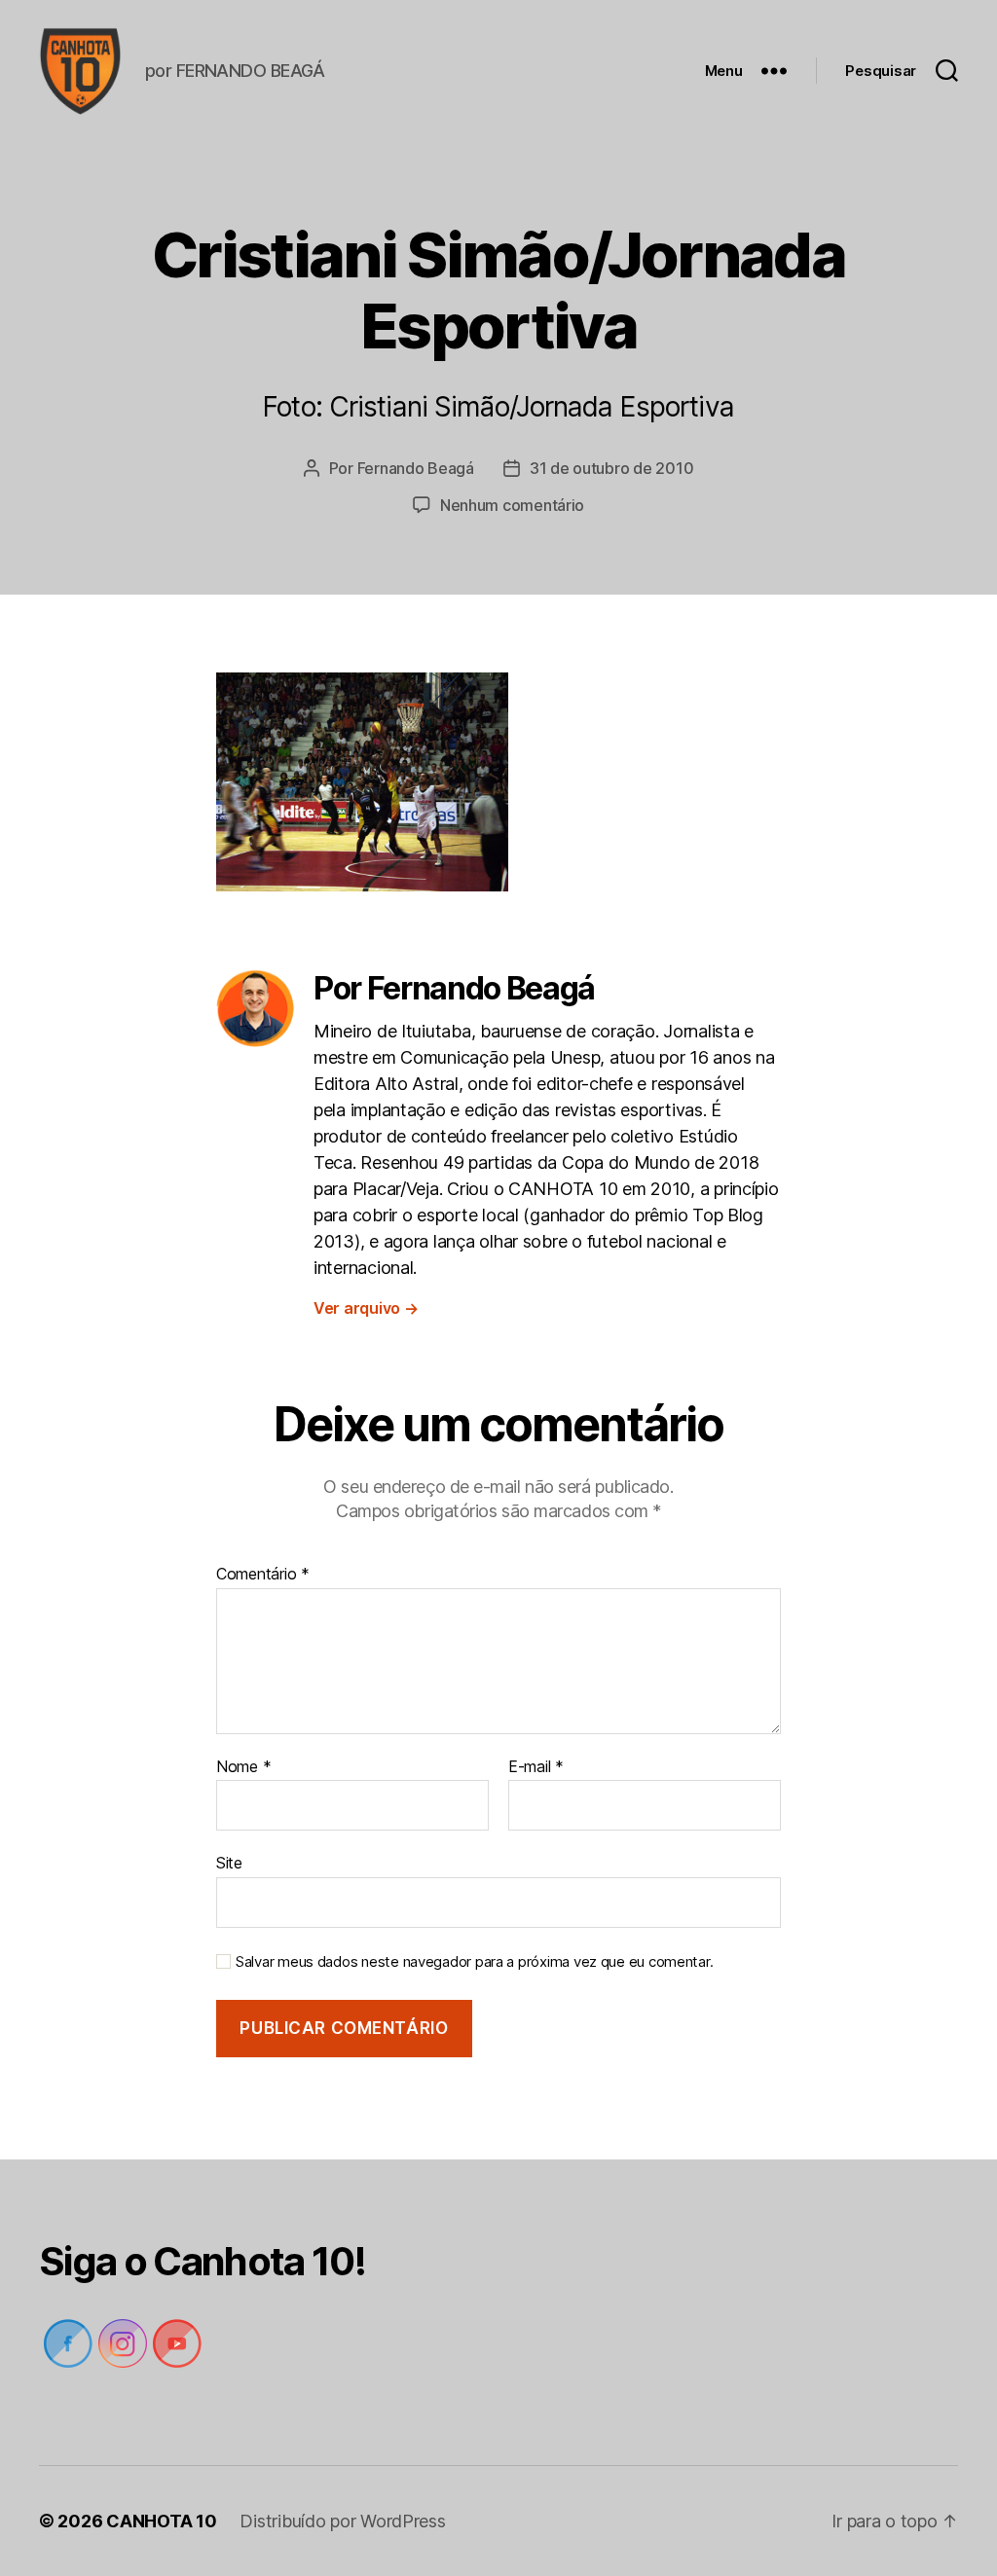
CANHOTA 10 (161, 2521)
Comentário (263, 1575)
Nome (243, 1767)
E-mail (536, 1767)
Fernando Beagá (416, 468)
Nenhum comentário (512, 505)
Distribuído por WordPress (342, 2521)
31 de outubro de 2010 (611, 468)
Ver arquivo (366, 1308)
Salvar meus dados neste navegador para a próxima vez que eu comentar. (474, 1962)
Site (229, 1863)
